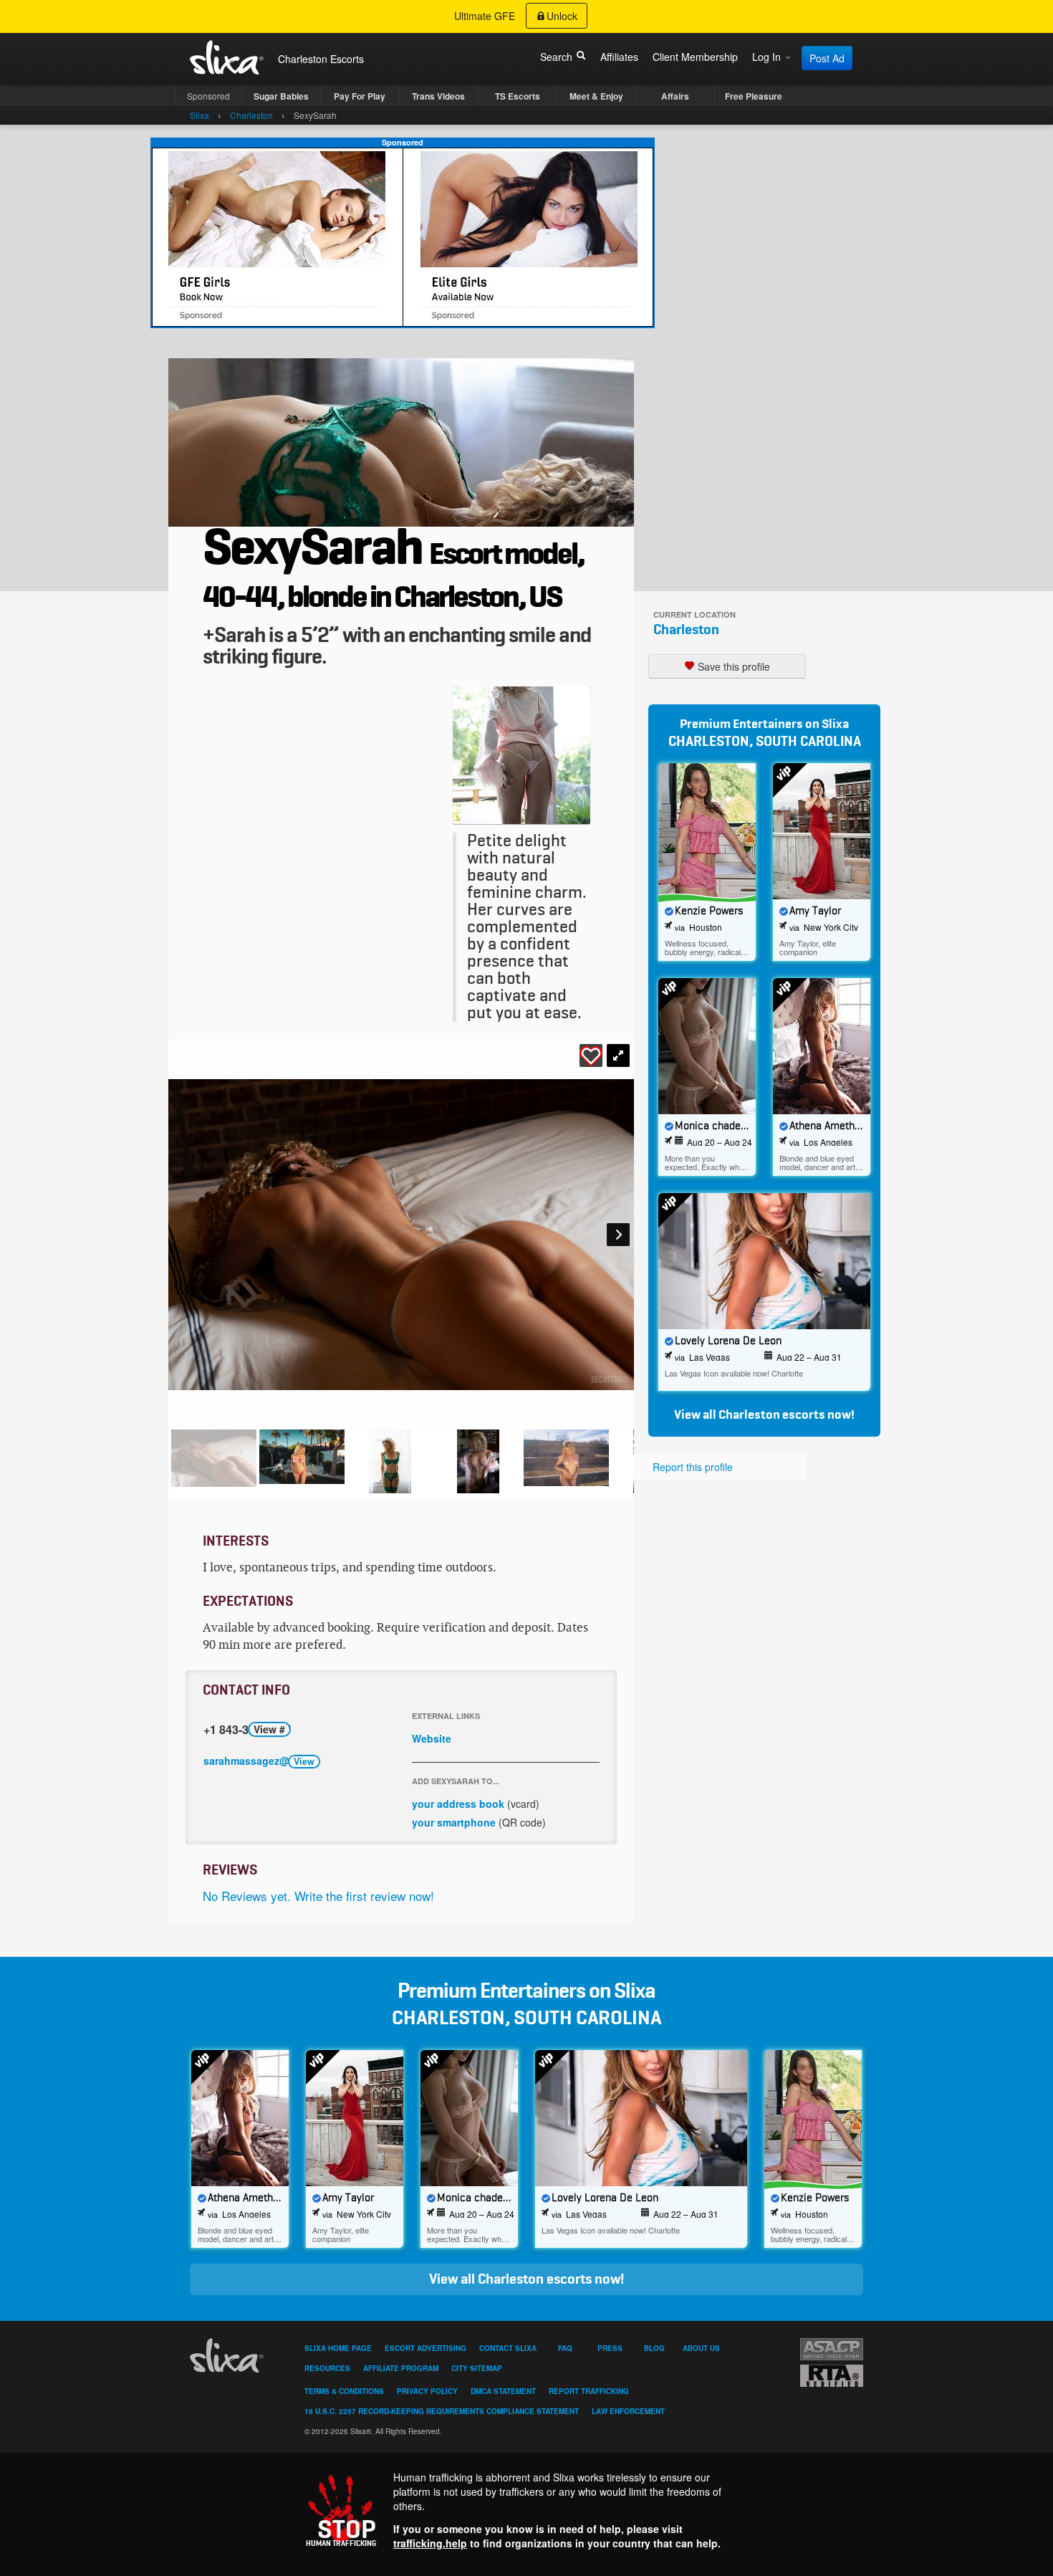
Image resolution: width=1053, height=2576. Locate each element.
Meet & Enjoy (596, 96)
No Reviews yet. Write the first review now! (318, 1896)
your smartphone (454, 1822)
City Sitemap (477, 2368)
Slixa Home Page (338, 2348)
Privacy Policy (427, 2391)
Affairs (675, 96)
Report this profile (693, 1467)
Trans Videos (438, 96)
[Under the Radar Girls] (403, 236)
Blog (654, 2348)
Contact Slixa (508, 2348)
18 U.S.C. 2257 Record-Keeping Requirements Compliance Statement (442, 2411)
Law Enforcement (628, 2411)
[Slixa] (229, 2355)
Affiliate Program (401, 2368)
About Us (701, 2348)
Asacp (832, 2349)
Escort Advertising (425, 2348)
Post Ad (827, 58)
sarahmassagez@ (259, 1761)
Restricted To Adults (832, 2376)
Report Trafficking (589, 2391)
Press (610, 2348)
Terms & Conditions (344, 2391)
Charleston (686, 630)
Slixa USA (227, 57)
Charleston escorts (772, 1415)
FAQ (565, 2348)
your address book (458, 1804)
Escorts (347, 59)
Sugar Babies (281, 96)
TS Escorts (518, 96)
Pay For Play (360, 96)
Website (432, 1738)
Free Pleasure (754, 96)
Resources (327, 2368)
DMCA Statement (503, 2391)
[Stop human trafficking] (526, 2510)
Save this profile (732, 666)
